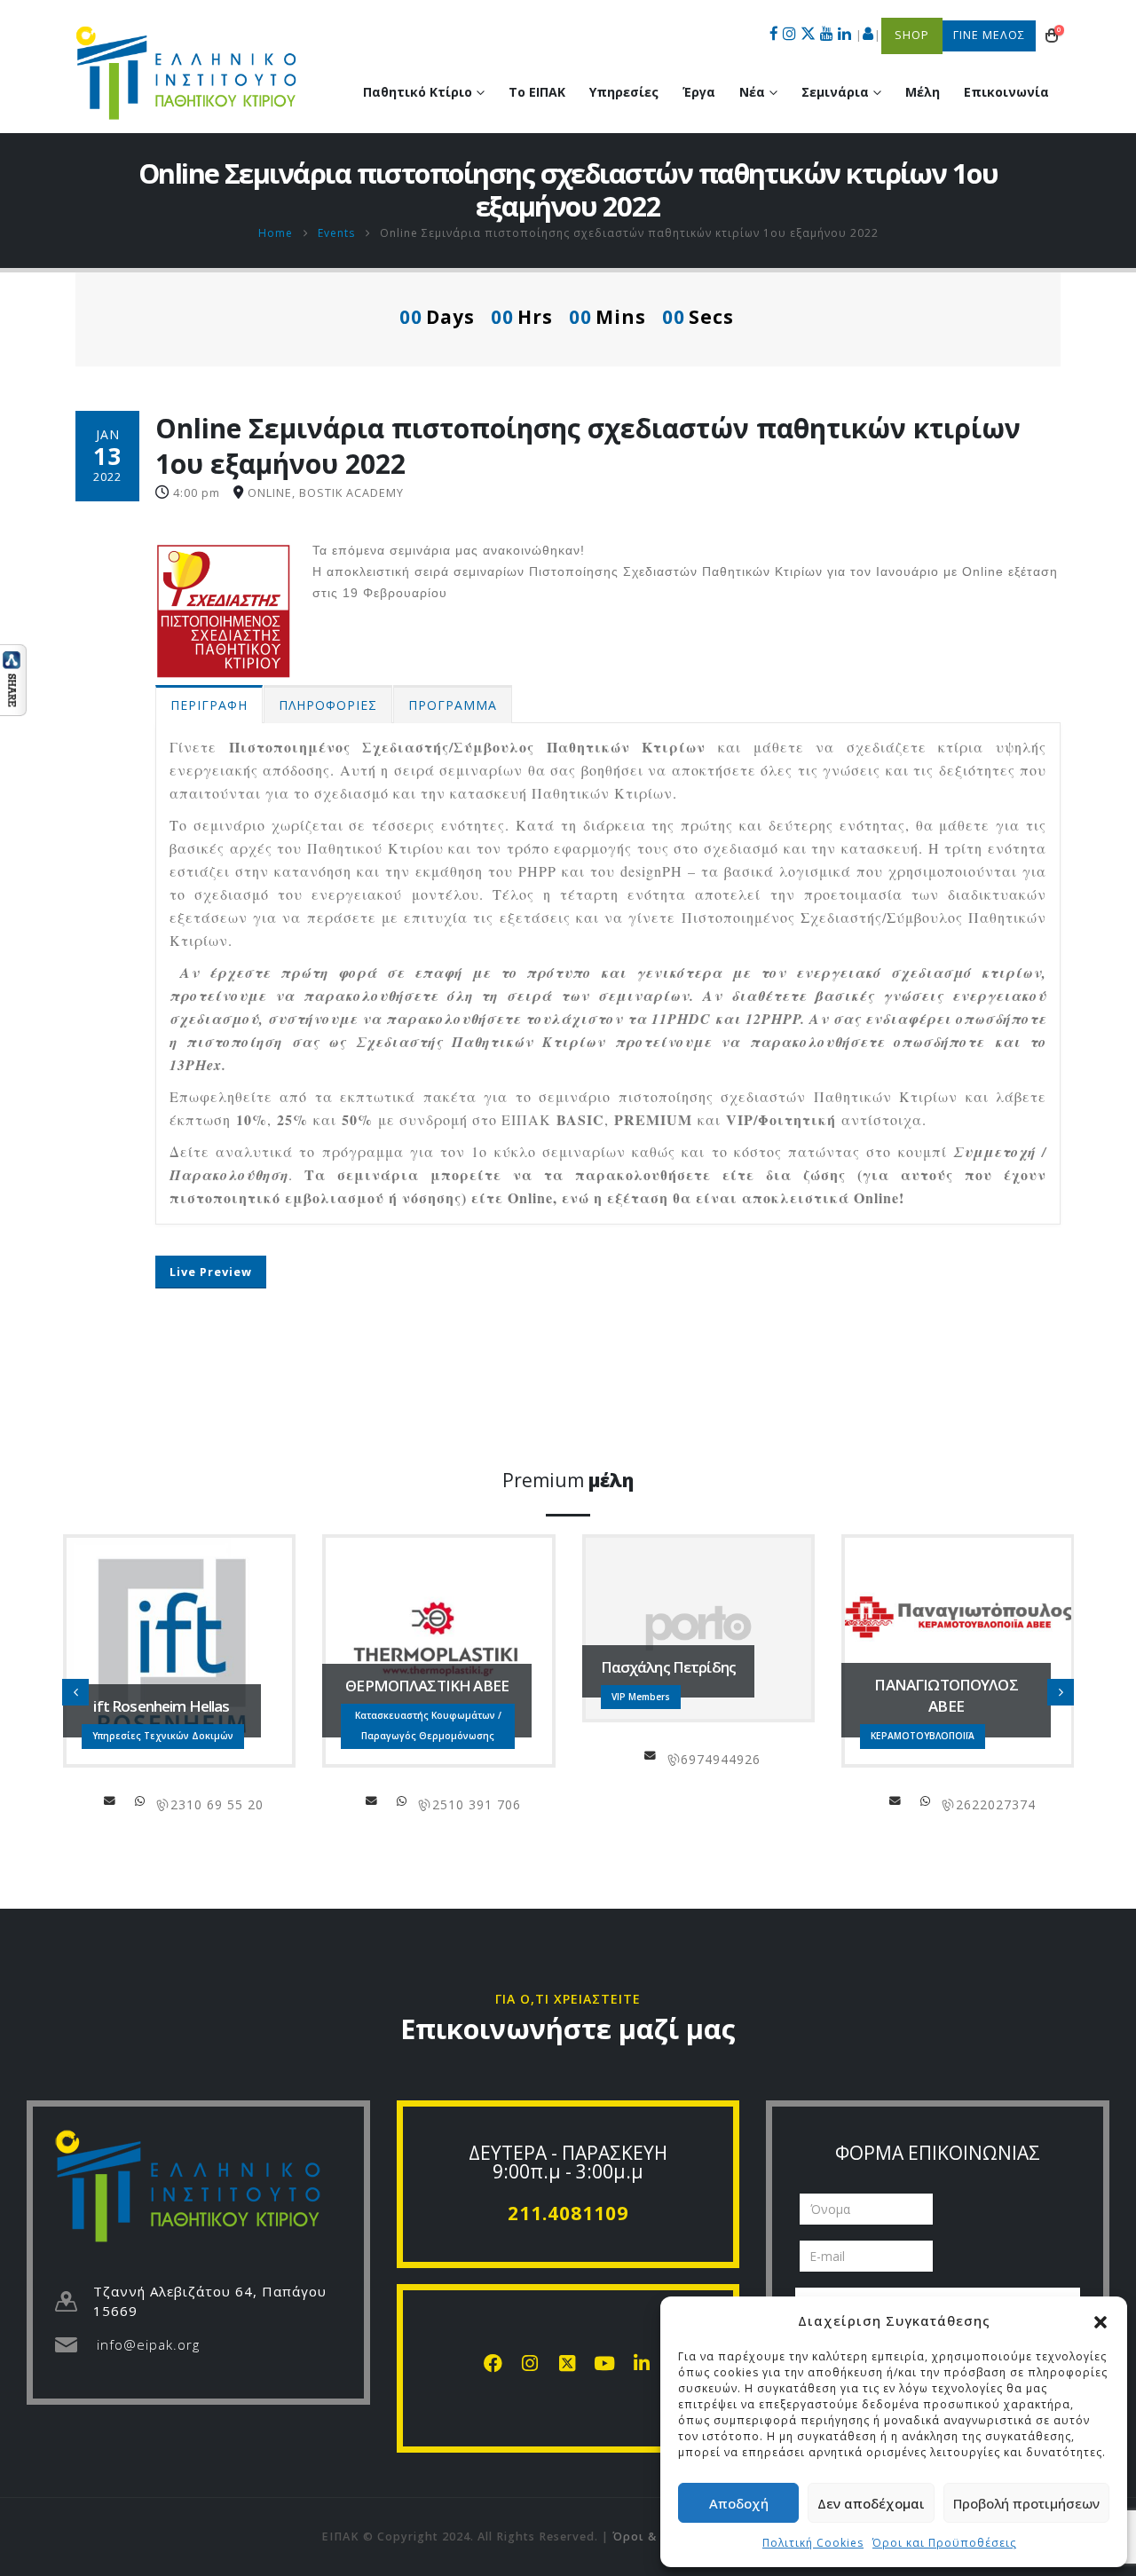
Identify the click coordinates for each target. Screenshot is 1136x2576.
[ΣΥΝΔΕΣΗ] (868, 35)
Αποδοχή (739, 2503)
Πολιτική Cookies (813, 2543)
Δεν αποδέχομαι (871, 2503)
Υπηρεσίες (624, 92)
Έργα (699, 92)
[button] (1100, 2320)
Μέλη (923, 92)
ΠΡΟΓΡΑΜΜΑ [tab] (453, 705)
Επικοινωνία (1006, 92)
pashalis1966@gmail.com (390, 1755)
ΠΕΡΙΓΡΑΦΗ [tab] (209, 705)
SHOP (912, 35)
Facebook (875, 1800)
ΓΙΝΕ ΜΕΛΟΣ (989, 35)
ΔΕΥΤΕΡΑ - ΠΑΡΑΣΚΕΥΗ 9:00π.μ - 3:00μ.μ (568, 2162)
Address (142, 1800)
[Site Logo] (186, 73)
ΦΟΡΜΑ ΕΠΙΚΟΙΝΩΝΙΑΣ (938, 2153)
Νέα (752, 92)
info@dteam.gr (905, 1800)
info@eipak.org (148, 2344)
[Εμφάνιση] (13, 678)
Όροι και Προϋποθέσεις (944, 2543)
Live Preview (211, 1272)
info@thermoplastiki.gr (112, 1800)
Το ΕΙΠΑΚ (537, 92)
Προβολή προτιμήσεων (1026, 2503)
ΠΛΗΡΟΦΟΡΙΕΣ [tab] (328, 705)
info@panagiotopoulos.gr (635, 1800)
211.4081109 (568, 2213)
